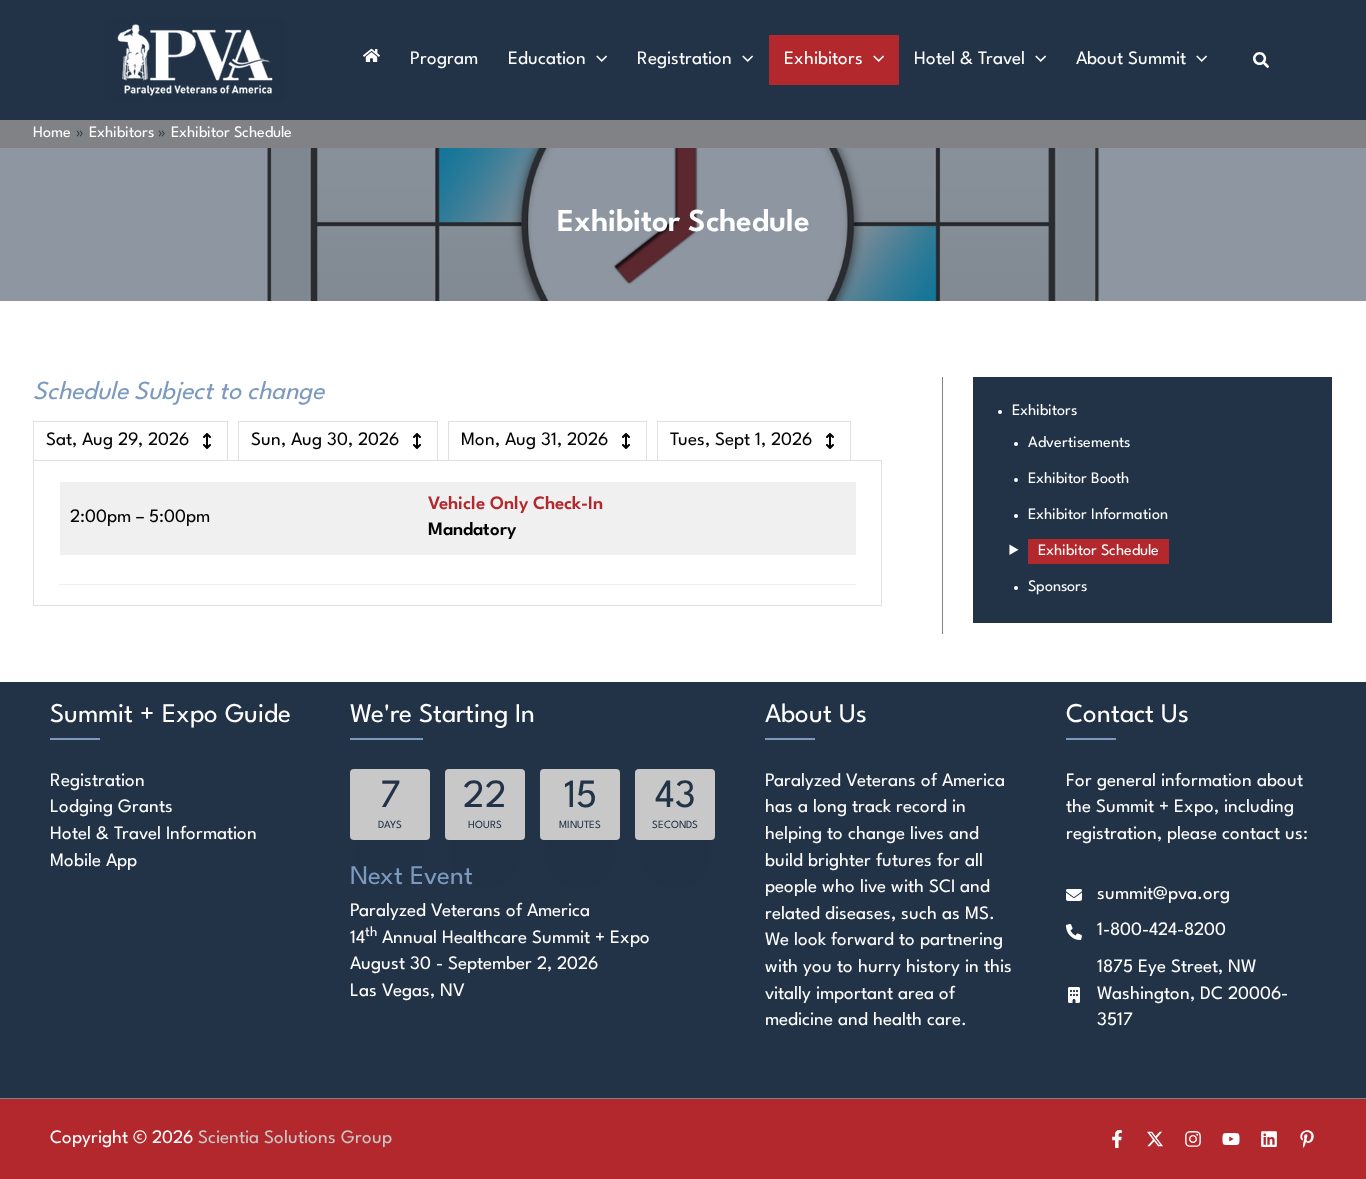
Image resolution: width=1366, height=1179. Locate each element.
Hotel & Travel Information (153, 834)
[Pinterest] (1307, 1139)
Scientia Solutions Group (295, 1138)
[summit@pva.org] (1148, 895)
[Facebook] (1117, 1139)
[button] (596, 60)
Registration (97, 781)
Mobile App (93, 861)
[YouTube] (1231, 1139)
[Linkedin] (1269, 1139)
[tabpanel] (457, 533)
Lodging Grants (111, 807)
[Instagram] (1193, 1139)
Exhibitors (1044, 411)
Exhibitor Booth (1078, 479)
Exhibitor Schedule (1098, 551)
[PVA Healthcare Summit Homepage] (371, 60)
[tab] (130, 441)
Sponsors (1057, 587)
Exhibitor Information (1098, 515)
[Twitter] (1155, 1139)
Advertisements (1079, 443)
